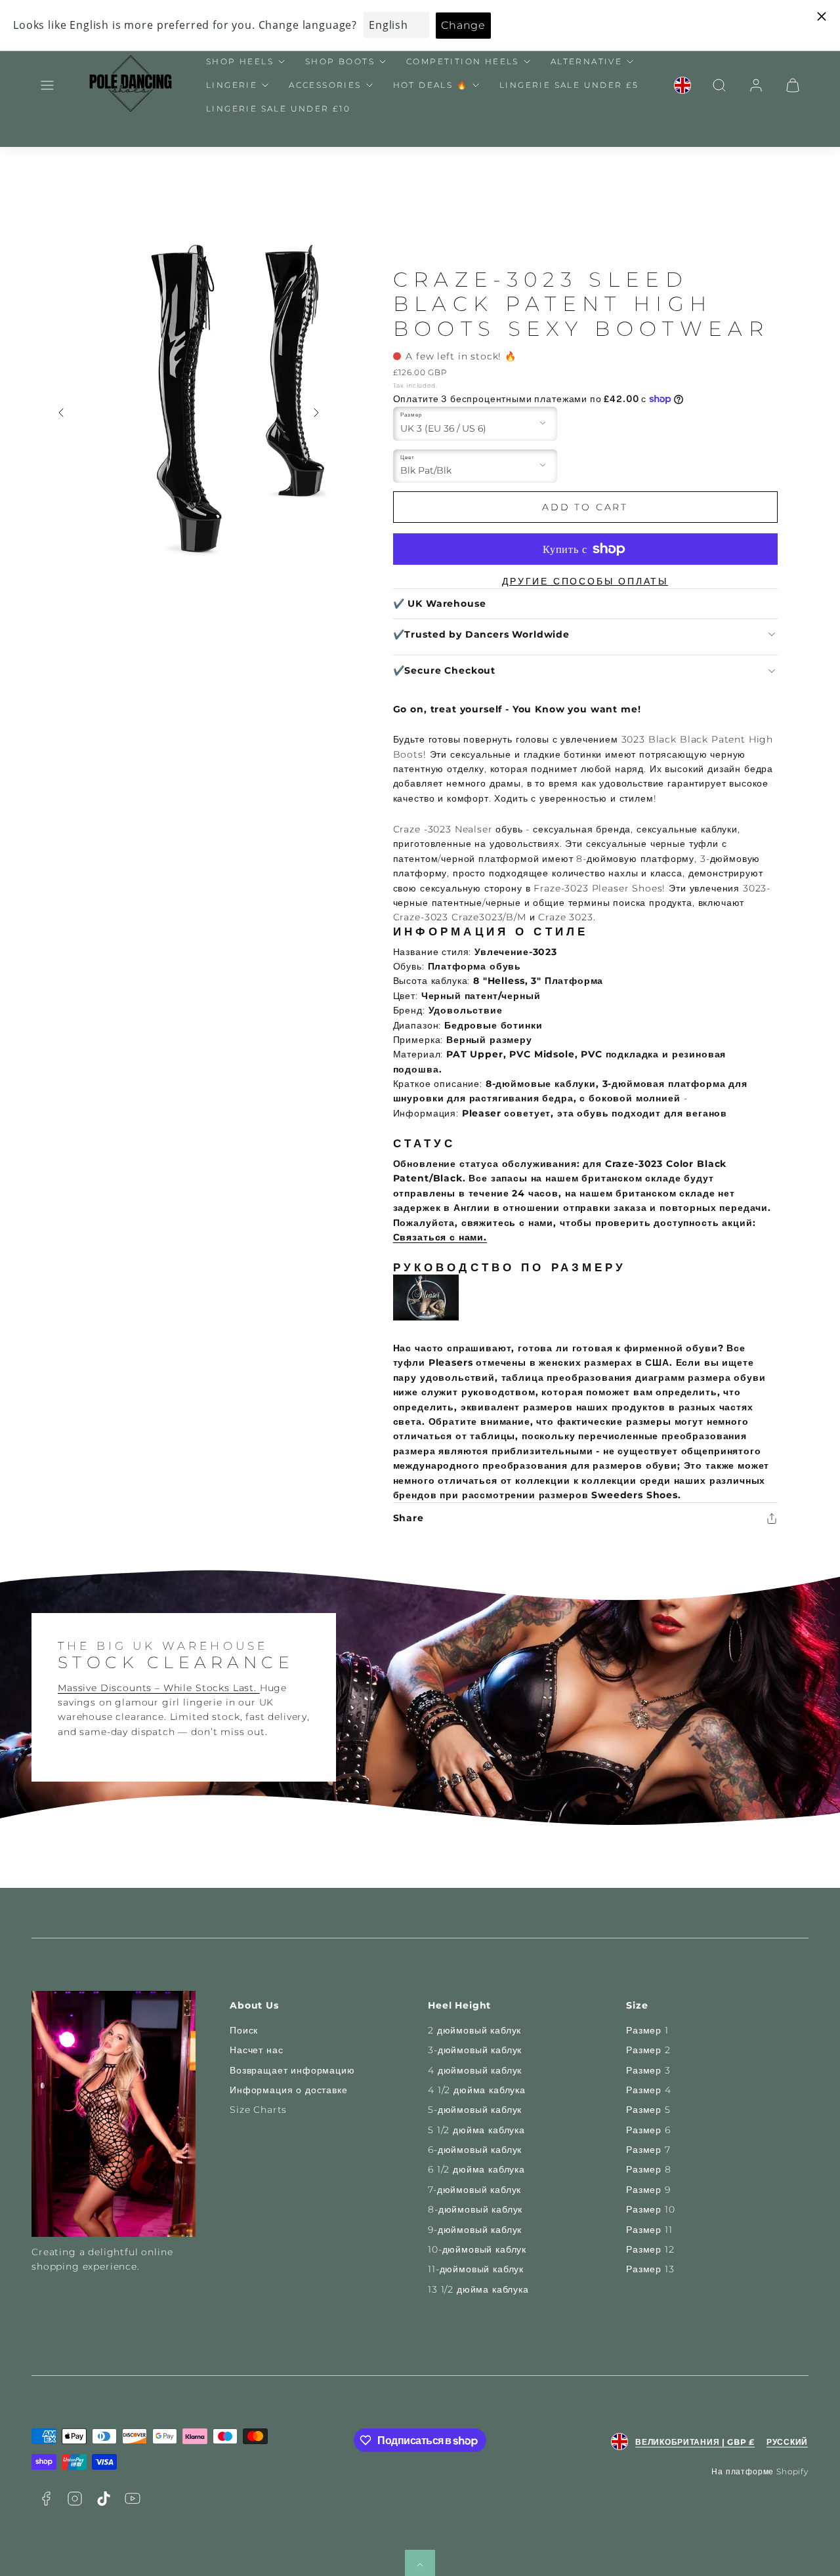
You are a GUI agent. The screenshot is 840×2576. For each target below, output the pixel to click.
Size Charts (258, 2110)
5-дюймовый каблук (475, 2110)
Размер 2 (648, 2050)
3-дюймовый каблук (475, 2050)
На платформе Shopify (760, 2471)
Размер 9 (648, 2190)
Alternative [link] (586, 61)
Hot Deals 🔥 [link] (430, 85)
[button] (47, 85)
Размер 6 (648, 2130)
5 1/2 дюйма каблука (476, 2130)
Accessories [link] (325, 85)
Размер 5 (648, 2110)
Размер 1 (647, 2030)
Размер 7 (648, 2150)
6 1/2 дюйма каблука (476, 2169)
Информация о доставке (289, 2090)
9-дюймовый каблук (475, 2230)
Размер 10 (651, 2209)
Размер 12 (650, 2249)
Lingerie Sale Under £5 (569, 85)
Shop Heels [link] (240, 61)
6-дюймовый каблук (475, 2150)
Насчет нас (256, 2050)
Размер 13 (650, 2269)
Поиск (244, 2030)
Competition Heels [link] (463, 61)
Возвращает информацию (292, 2070)
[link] (682, 85)
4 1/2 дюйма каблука (477, 2090)
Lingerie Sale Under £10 (278, 109)
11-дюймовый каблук (476, 2269)
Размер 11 (649, 2230)
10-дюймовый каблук (477, 2249)
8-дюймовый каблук (475, 2209)
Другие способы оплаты (585, 581)
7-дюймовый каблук (474, 2190)
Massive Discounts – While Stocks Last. (159, 1688)
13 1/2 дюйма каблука (478, 2289)
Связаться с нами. (440, 1237)
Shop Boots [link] (340, 61)
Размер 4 (649, 2090)
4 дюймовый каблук (475, 2070)
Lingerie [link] (232, 85)
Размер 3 (648, 2070)
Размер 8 (649, 2169)
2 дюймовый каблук (474, 2030)
